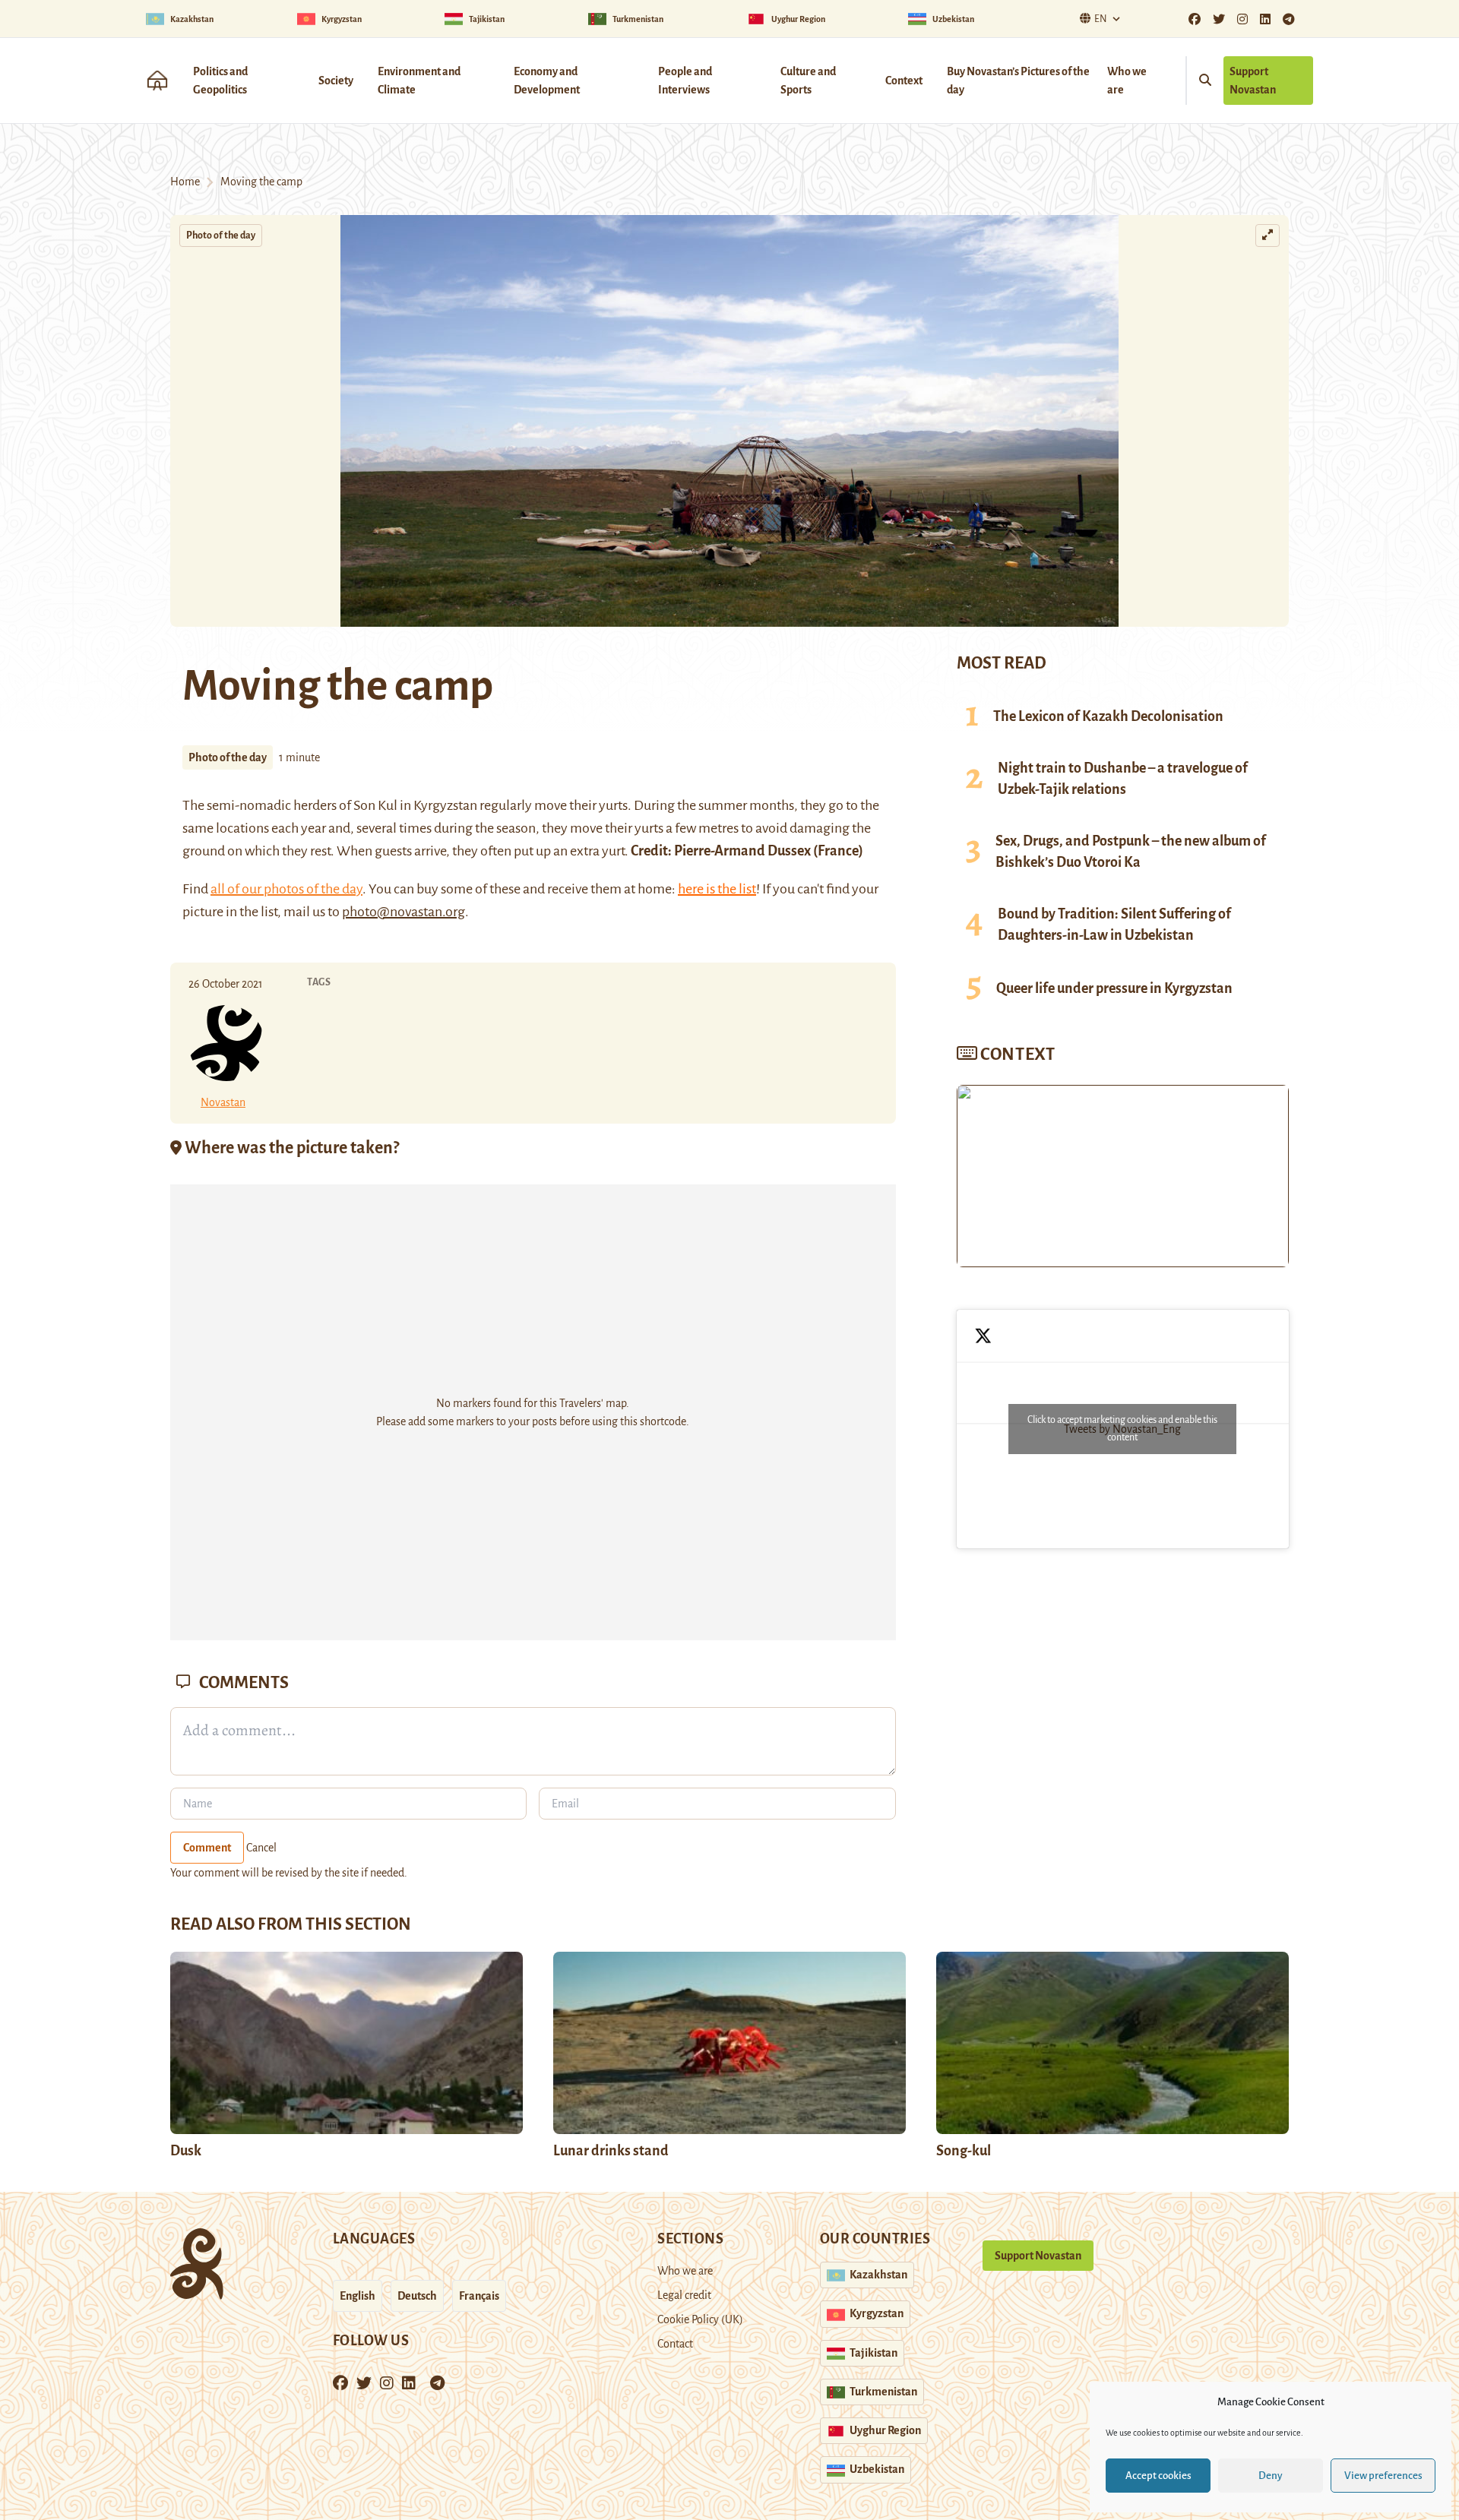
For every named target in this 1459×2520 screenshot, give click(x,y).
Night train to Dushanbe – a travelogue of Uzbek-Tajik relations (1123, 779)
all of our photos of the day (286, 889)
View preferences (1383, 2476)
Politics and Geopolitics (220, 81)
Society (336, 81)
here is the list (717, 889)
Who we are (1127, 81)
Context (904, 81)
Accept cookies (1158, 2476)
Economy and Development (547, 81)
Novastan (223, 1102)
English (358, 2296)
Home (185, 182)
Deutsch (417, 2296)
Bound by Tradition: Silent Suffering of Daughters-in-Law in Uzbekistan (1114, 925)
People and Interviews (685, 81)
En (1101, 19)
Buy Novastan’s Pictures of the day (1018, 81)
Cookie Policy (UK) (700, 2319)
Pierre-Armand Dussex (742, 851)
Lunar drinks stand (611, 2151)
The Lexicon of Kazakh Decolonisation (1108, 716)
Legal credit (684, 2295)
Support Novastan (1253, 81)
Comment (207, 1848)
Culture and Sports (808, 81)
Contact (675, 2344)
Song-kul (964, 2151)
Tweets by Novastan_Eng (1122, 1429)
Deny (1271, 2476)
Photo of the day (221, 236)
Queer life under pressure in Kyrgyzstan (1114, 988)
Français (479, 2296)
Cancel (261, 1848)
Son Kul (375, 805)
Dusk (186, 2151)
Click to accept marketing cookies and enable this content (1122, 1429)
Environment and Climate (419, 81)
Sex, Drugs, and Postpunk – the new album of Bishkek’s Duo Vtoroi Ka (1131, 852)
